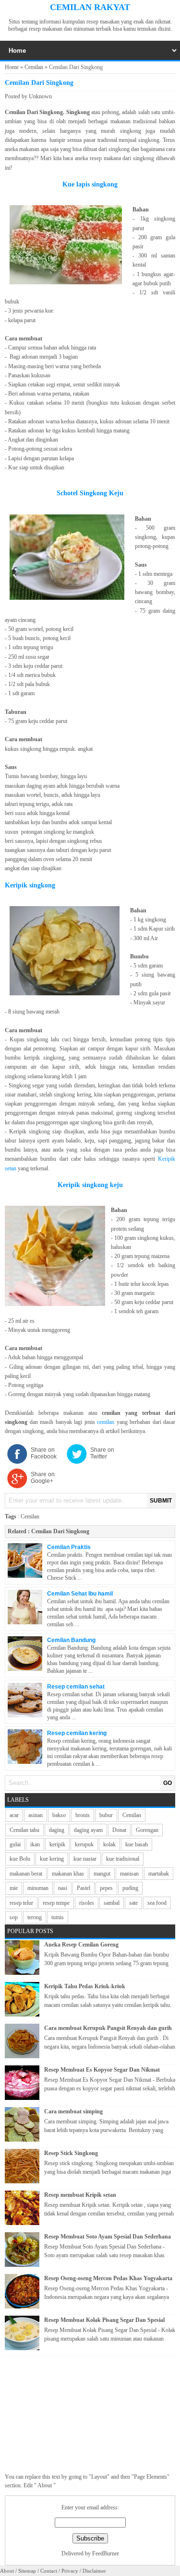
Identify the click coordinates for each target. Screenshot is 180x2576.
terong (35, 1917)
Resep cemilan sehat (76, 1687)
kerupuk (84, 1844)
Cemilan (34, 67)
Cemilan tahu (24, 1830)
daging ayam (88, 1830)
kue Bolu (20, 1859)
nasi (63, 1888)
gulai (15, 1844)
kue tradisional (123, 1859)
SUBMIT (161, 1501)
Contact (49, 2571)
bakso (59, 1815)
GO (168, 1783)
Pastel (84, 1888)
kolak (109, 1844)
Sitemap (27, 2571)
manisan (129, 1874)
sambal (112, 1903)
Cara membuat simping (73, 2111)
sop (14, 1917)
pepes (106, 1888)
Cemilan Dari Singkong (60, 1531)
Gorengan (147, 1830)
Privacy (70, 2571)
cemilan (107, 1422)
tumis (58, 1917)
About (7, 2571)
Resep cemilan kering (77, 1733)
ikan (35, 1844)
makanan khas (68, 1874)
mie (14, 1888)
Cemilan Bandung (71, 1640)
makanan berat (26, 1874)
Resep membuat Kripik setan (80, 2195)
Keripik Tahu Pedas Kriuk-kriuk (85, 1986)
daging (57, 1830)
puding (130, 1888)
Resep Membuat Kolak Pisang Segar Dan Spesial (104, 2320)
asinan (36, 1815)
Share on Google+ (43, 1478)
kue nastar (85, 1859)
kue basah (137, 1844)
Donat (119, 1830)
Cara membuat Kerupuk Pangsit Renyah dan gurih (108, 2028)
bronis (83, 1815)
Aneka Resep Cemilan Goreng (81, 1945)
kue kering (52, 1859)
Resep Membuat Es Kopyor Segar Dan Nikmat (102, 2070)
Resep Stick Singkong (71, 2153)
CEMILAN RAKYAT (90, 7)
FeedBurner (106, 2553)
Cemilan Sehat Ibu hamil (80, 1594)
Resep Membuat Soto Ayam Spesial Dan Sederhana (108, 2237)
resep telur (21, 1903)
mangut (102, 1874)
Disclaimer (94, 2571)
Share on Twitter (102, 1453)
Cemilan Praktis (69, 1547)
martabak (159, 1874)
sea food (157, 1903)
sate (133, 1903)
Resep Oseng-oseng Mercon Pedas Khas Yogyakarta (108, 2278)
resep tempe (56, 1903)
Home (12, 67)
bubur (106, 1815)
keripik (57, 1844)
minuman (38, 1888)
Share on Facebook (44, 1453)
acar (14, 1815)
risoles (87, 1903)
